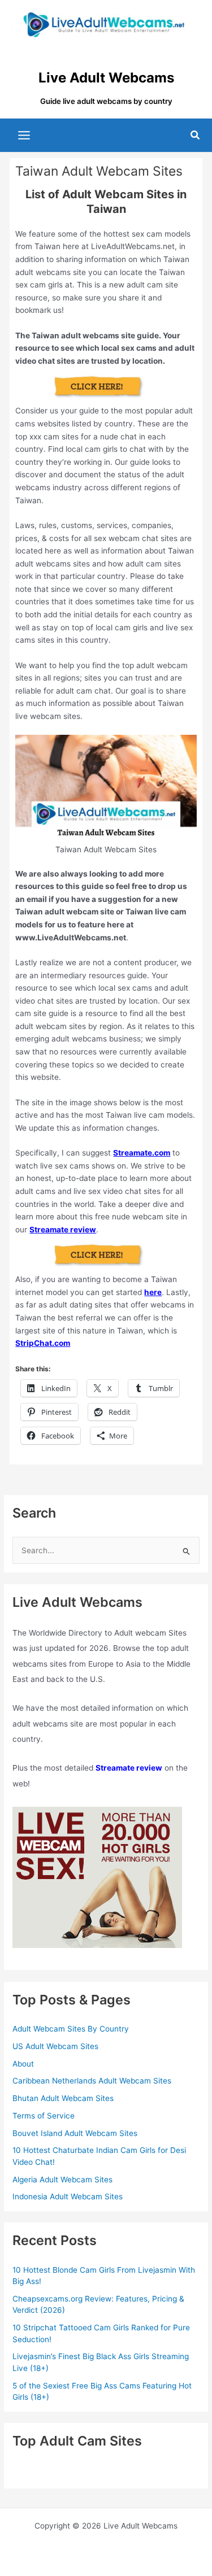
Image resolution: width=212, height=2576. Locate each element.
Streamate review (63, 1230)
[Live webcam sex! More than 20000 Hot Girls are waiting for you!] (97, 1877)
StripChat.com (43, 1343)
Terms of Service (44, 2116)
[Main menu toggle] (24, 136)
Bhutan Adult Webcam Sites (63, 2098)
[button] (196, 135)
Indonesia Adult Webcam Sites (68, 2196)
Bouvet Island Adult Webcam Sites (75, 2133)
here (153, 1292)
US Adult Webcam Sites (55, 2046)
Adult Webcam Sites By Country (71, 2029)
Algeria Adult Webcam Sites (62, 2180)
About (23, 2064)
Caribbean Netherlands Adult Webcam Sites (92, 2081)
